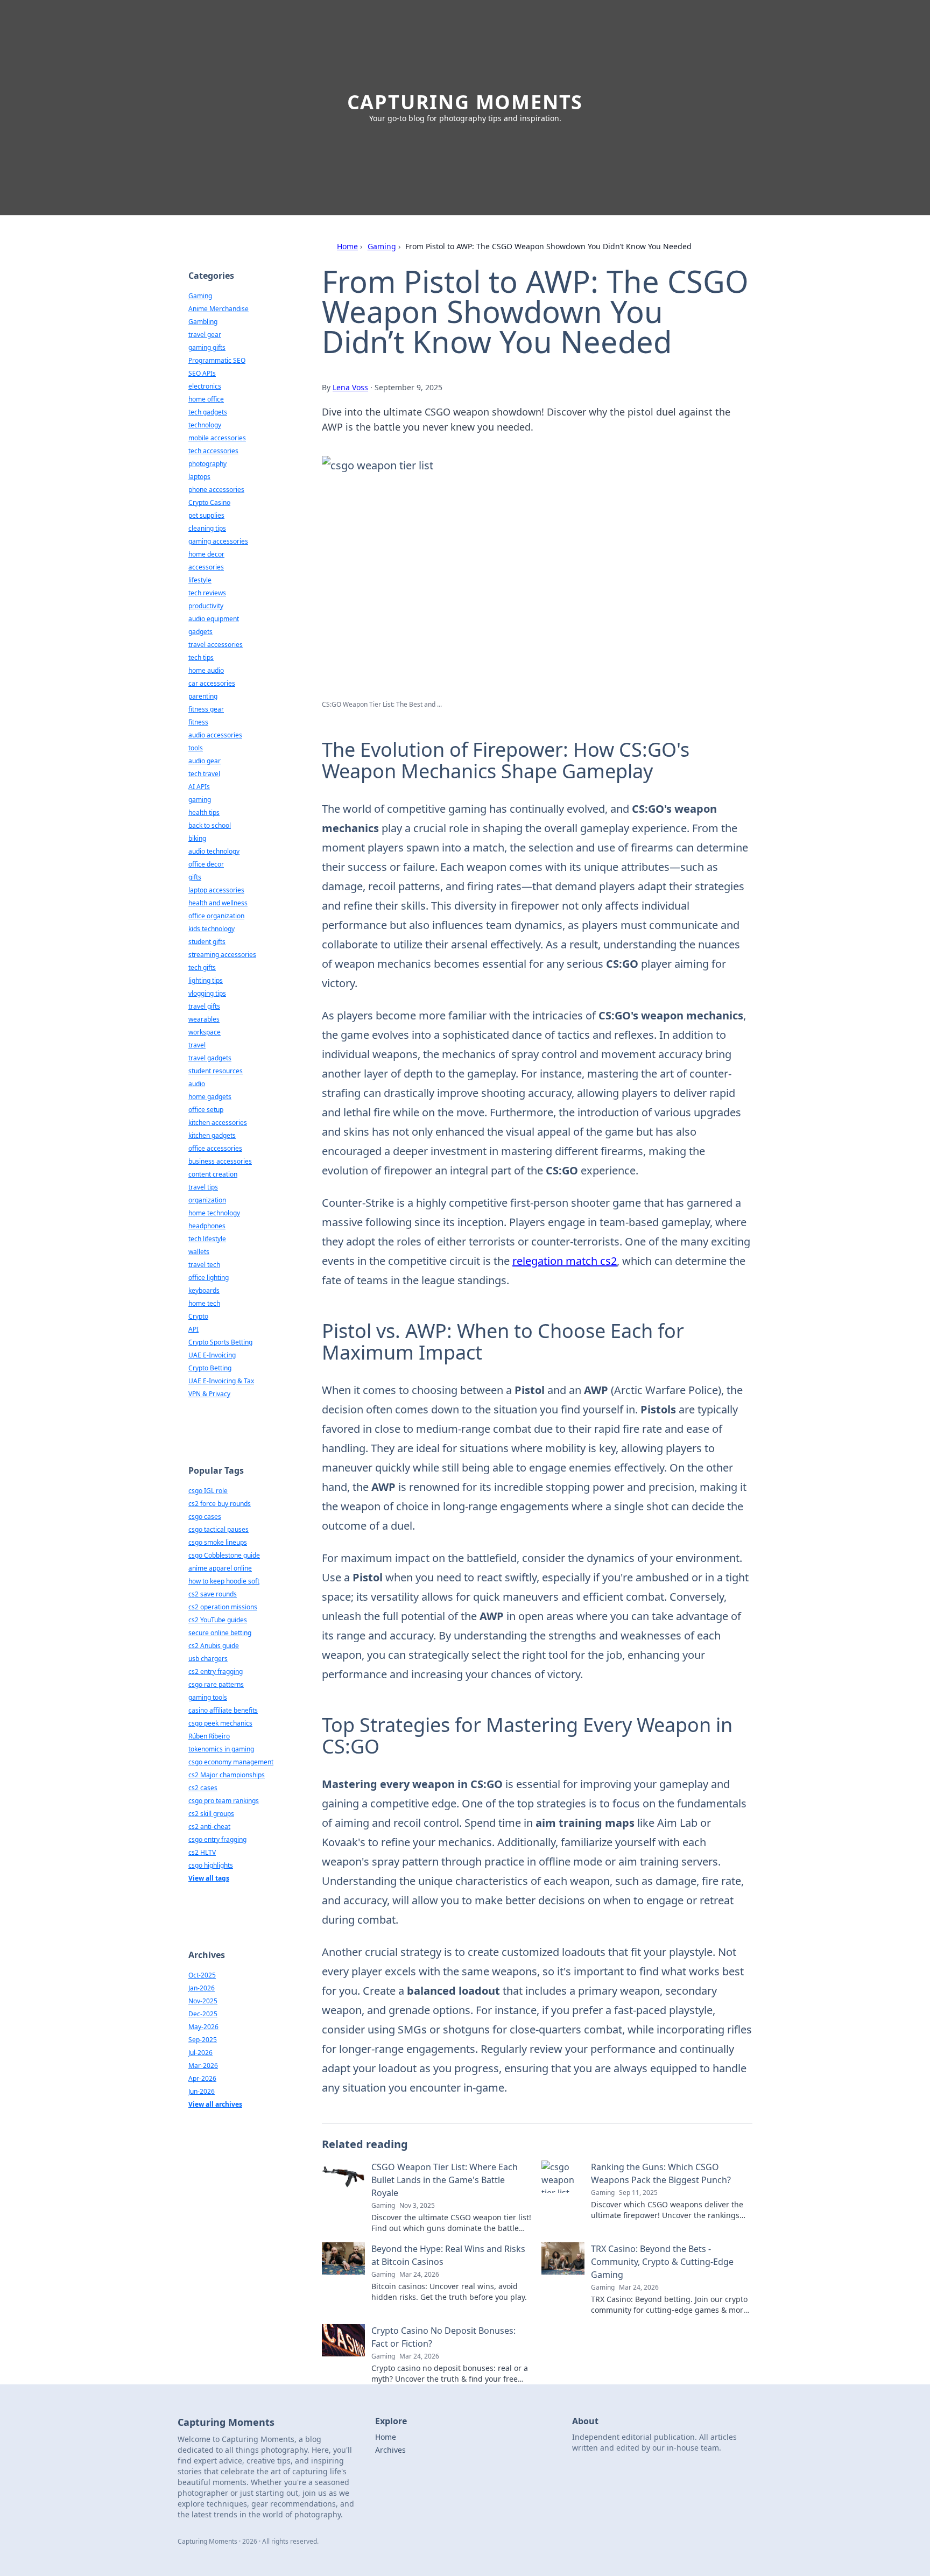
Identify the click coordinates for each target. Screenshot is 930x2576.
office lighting (209, 1278)
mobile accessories (217, 438)
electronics (205, 386)
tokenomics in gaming (221, 1749)
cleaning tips (207, 528)
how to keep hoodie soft (224, 1581)
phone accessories (216, 490)
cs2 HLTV (202, 1852)
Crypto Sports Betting (220, 1342)
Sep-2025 (203, 2040)
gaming (200, 800)
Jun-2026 (202, 2091)
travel (197, 1045)
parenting (203, 696)
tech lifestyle (207, 1239)
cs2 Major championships (227, 1775)
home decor (206, 554)
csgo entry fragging (217, 1839)
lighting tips (206, 980)
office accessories (215, 1148)
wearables (204, 1019)
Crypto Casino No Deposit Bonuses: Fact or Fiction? (443, 2337)
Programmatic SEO (217, 360)
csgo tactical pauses (219, 1529)
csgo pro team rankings (224, 1801)
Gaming (382, 246)
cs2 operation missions (223, 1607)
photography (207, 464)
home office (206, 399)
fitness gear (206, 709)
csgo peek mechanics (220, 1723)
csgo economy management (231, 1762)
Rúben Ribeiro (209, 1736)
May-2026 (203, 2027)
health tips (204, 812)
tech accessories (213, 451)
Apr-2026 (202, 2078)
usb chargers (208, 1659)
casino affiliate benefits (223, 1710)
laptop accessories (216, 890)
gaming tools (208, 1697)
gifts (195, 877)
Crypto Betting (210, 1368)
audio (197, 1084)
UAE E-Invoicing (212, 1355)
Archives (390, 2450)
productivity (206, 606)
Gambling (203, 322)
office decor (206, 864)
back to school (210, 825)
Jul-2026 (200, 2053)
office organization (216, 916)
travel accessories (216, 645)
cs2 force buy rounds (220, 1504)
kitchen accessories (218, 1122)
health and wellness (218, 903)
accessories (206, 567)
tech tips (201, 657)
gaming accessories (218, 541)
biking (197, 838)
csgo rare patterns (216, 1684)
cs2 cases (203, 1788)
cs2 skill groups (211, 1814)
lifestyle (200, 580)
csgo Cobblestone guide (224, 1555)
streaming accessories (222, 955)
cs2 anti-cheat (209, 1827)
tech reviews (207, 593)
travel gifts (204, 1006)
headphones (207, 1226)
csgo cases (205, 1516)
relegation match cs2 (565, 1261)
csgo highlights (211, 1865)
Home (347, 246)
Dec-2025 (203, 2014)
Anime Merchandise (219, 309)
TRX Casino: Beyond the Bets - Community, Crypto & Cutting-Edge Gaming (662, 2262)
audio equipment (214, 619)
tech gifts (202, 967)
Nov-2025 (203, 2001)
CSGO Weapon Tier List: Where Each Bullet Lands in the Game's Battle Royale (445, 2180)
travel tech (204, 1265)
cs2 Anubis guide (214, 1646)
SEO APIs (202, 373)
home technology (214, 1213)
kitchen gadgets (212, 1135)
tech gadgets (208, 412)
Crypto (198, 1316)
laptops (199, 477)
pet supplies (206, 515)
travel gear (205, 335)
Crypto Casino (209, 502)
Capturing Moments (465, 102)
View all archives (215, 2104)
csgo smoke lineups (218, 1542)
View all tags (209, 1878)
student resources (216, 1071)
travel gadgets (210, 1058)
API (193, 1329)
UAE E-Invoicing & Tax (221, 1381)
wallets (199, 1252)
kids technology (212, 929)
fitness (198, 722)
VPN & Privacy (209, 1394)
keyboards (204, 1290)
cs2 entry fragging (216, 1671)
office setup (206, 1110)
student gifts (207, 942)
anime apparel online (220, 1568)
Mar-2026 (203, 2065)
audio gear (205, 761)
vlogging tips (207, 993)
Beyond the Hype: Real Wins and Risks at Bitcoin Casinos (448, 2255)
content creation (213, 1174)
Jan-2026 (202, 1988)
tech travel (204, 774)
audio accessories (215, 735)
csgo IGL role (208, 1491)
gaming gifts (207, 347)
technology (205, 425)
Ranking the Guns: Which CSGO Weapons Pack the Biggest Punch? (661, 2173)
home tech (204, 1303)
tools (196, 748)
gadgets (200, 632)
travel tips (203, 1187)
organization (207, 1200)
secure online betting (220, 1633)
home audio (206, 670)
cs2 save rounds (213, 1594)
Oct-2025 (202, 1975)
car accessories (212, 683)
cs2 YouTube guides (218, 1620)
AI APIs (199, 787)
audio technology (214, 851)
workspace (205, 1032)
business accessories (220, 1161)
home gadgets (210, 1097)
